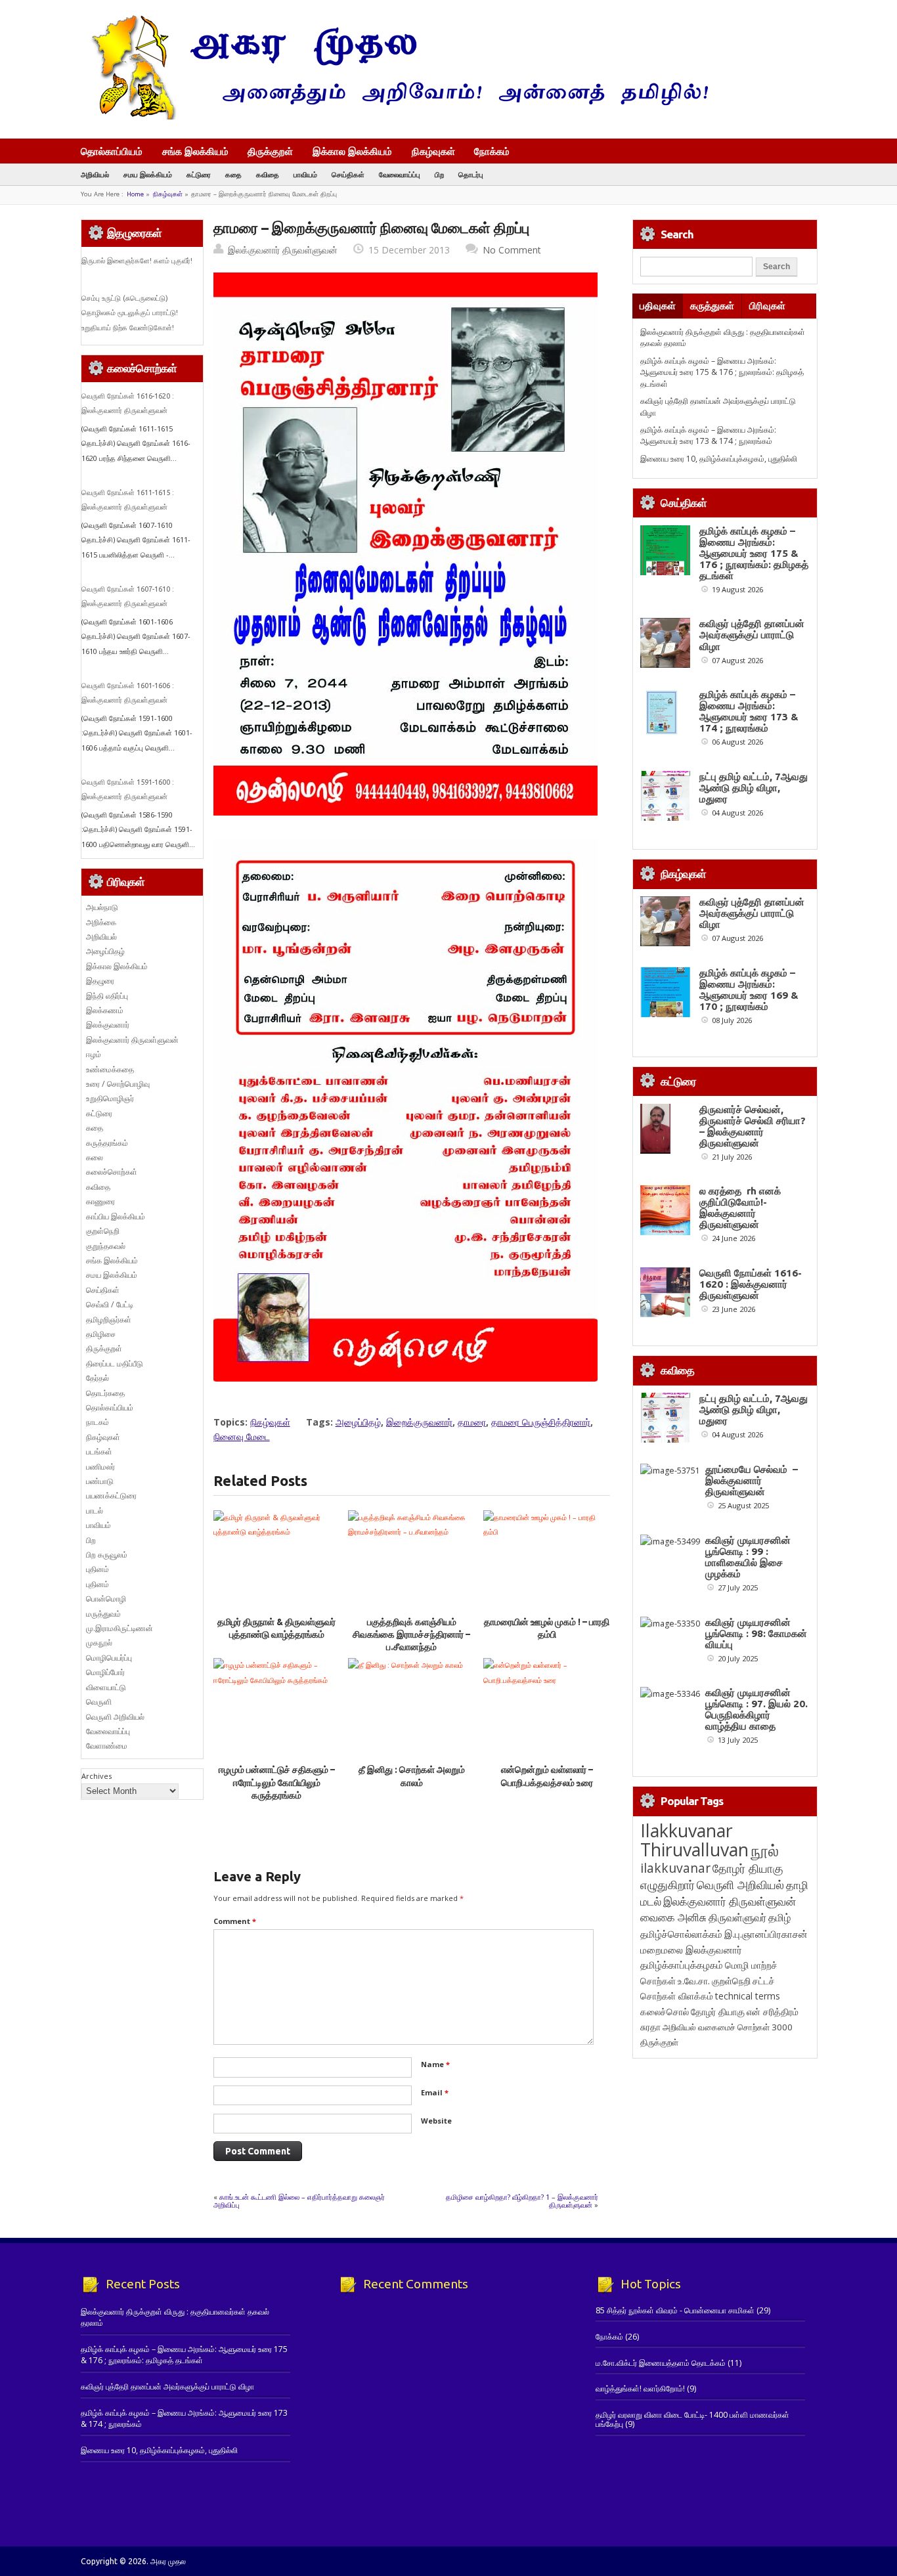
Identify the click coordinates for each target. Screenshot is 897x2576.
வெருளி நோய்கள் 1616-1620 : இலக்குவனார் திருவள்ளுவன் (751, 1284)
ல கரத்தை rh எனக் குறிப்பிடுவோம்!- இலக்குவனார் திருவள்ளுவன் (740, 1208)
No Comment (512, 250)
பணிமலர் (100, 1467)
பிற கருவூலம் (107, 1555)
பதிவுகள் (658, 306)
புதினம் (98, 1569)
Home (135, 194)
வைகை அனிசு (673, 1917)
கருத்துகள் (712, 306)
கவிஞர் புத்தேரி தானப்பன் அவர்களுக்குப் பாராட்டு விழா (752, 635)
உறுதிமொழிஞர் (110, 1098)
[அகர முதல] (394, 117)
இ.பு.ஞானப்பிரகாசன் (766, 1934)
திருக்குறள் (270, 151)
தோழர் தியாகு (718, 2012)
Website (436, 2121)
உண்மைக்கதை (110, 1069)
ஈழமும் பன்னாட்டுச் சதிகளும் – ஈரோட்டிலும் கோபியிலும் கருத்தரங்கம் (277, 1782)
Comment (235, 1921)
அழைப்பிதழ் (358, 1422)
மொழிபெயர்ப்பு (109, 1658)
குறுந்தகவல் (106, 1246)
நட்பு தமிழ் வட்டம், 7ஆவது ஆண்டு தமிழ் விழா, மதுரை (754, 788)
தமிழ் (779, 1917)
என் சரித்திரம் (773, 2012)
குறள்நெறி (103, 1231)
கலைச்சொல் (665, 2012)
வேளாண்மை (107, 1746)
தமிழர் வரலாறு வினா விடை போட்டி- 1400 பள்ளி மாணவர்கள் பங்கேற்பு (692, 2419)
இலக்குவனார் (108, 1025)
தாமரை (472, 1422)
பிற (439, 174)
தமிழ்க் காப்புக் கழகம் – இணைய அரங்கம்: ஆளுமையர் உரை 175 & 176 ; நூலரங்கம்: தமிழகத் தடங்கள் (722, 372)
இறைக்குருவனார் (419, 1422)
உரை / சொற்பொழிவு (118, 1084)
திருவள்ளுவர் (737, 1917)
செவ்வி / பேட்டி (110, 1304)
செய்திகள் (348, 174)
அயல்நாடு (102, 907)
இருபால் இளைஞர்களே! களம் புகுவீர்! (137, 261)
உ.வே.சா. (694, 1981)
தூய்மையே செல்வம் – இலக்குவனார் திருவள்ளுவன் (752, 1480)
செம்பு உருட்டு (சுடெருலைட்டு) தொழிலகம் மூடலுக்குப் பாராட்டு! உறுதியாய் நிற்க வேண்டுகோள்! (130, 313)
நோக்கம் (492, 152)
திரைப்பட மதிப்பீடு (115, 1364)
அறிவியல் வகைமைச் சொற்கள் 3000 (728, 2027)
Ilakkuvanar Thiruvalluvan (694, 1840)
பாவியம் (305, 174)
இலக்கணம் (105, 1010)
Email (435, 2092)
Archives (97, 1776)
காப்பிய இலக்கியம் (116, 1216)
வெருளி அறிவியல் (115, 1717)
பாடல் (95, 1511)
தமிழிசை (101, 1334)
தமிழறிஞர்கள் (109, 1320)
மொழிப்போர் (105, 1672)
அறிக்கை (101, 922)
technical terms (748, 1996)
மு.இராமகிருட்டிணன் (120, 1628)
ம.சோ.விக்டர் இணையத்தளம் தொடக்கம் (661, 2363)
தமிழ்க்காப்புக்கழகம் (682, 1965)
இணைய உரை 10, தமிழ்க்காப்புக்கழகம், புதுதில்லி (719, 459)
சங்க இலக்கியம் (195, 151)
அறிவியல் (95, 174)
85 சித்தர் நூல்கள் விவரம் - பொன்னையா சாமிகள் (675, 2310)
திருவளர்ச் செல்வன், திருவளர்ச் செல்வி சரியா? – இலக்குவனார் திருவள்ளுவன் (753, 1126)
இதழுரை (100, 981)
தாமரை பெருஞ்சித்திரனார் (541, 1422)
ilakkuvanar (675, 1868)
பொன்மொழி (106, 1599)
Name (435, 2064)
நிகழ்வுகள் (433, 151)
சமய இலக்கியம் (148, 174)
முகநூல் (99, 1643)
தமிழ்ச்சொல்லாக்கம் (681, 1934)
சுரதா (650, 2027)
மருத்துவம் (103, 1614)
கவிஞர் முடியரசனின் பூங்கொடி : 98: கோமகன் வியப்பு (756, 1633)
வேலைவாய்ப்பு (400, 174)
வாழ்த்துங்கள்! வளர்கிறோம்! (640, 2389)
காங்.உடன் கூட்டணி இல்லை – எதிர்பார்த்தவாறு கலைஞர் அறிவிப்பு (299, 2201)
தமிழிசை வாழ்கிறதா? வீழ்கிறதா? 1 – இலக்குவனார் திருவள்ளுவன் (522, 2201)
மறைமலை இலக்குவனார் (691, 1950)
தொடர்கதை (105, 1393)
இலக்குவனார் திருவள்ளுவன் (283, 250)
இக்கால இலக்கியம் (352, 151)
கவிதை (268, 174)
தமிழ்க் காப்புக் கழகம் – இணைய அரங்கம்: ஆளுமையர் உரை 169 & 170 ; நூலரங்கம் (749, 990)
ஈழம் (94, 1054)
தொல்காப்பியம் (112, 151)
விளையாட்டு (106, 1687)
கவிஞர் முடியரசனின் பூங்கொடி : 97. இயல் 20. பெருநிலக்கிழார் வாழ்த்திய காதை (756, 1709)
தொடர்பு (471, 174)
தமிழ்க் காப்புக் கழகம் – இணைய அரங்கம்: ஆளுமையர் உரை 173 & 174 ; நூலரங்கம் (708, 435)
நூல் (765, 1850)
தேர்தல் (98, 1378)
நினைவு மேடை (242, 1436)
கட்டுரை (199, 174)
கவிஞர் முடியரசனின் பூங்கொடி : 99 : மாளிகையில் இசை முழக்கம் (748, 1557)
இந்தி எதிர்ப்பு (107, 996)
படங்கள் (99, 1452)
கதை (233, 174)
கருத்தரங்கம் (107, 1143)
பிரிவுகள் (767, 306)
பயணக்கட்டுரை (111, 1495)
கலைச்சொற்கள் (112, 1172)
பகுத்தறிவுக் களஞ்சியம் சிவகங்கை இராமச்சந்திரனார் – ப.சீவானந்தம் (411, 1635)
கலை (95, 1157)
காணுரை (100, 1201)
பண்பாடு (100, 1481)
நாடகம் (98, 1422)
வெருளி (99, 1702)
